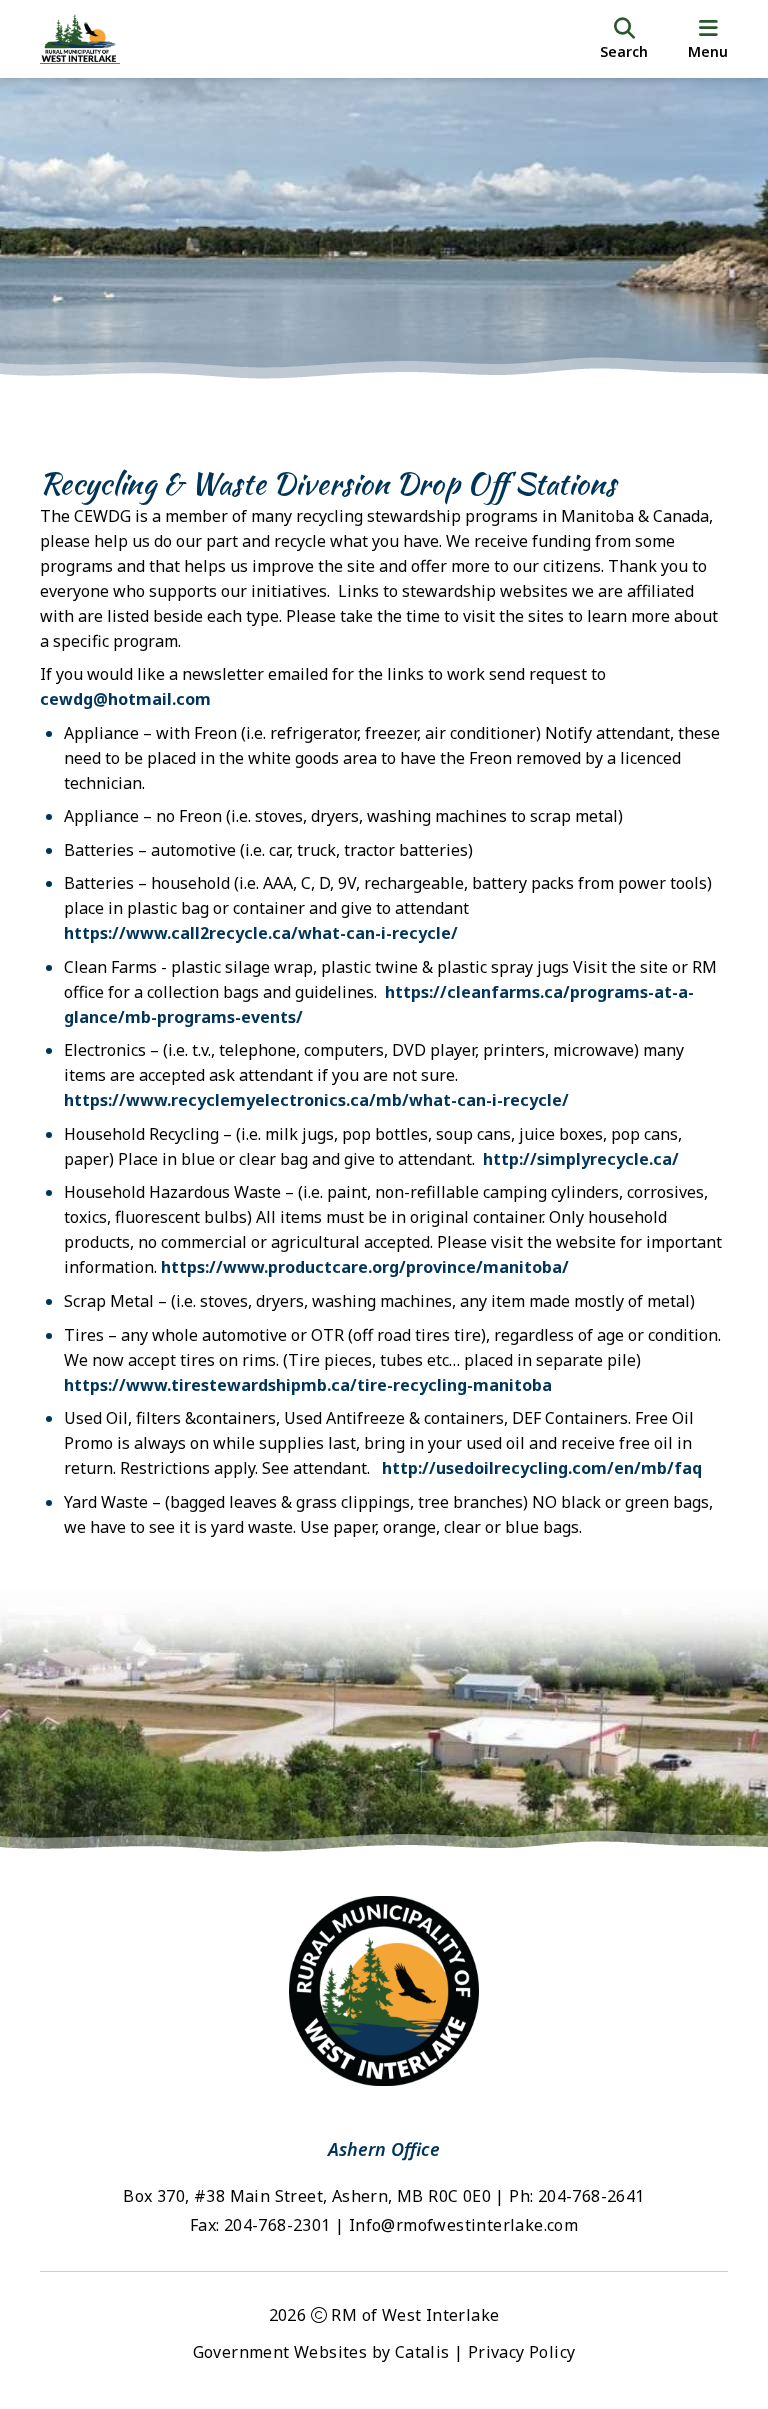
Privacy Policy (522, 2352)
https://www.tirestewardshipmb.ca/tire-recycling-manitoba (308, 1385)
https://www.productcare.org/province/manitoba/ (365, 1267)
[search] (624, 39)
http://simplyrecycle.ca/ (581, 1159)
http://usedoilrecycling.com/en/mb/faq (542, 1468)
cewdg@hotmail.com (125, 699)
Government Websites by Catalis (321, 2352)
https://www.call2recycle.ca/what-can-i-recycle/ (261, 933)
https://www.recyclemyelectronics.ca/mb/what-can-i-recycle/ (316, 1100)
